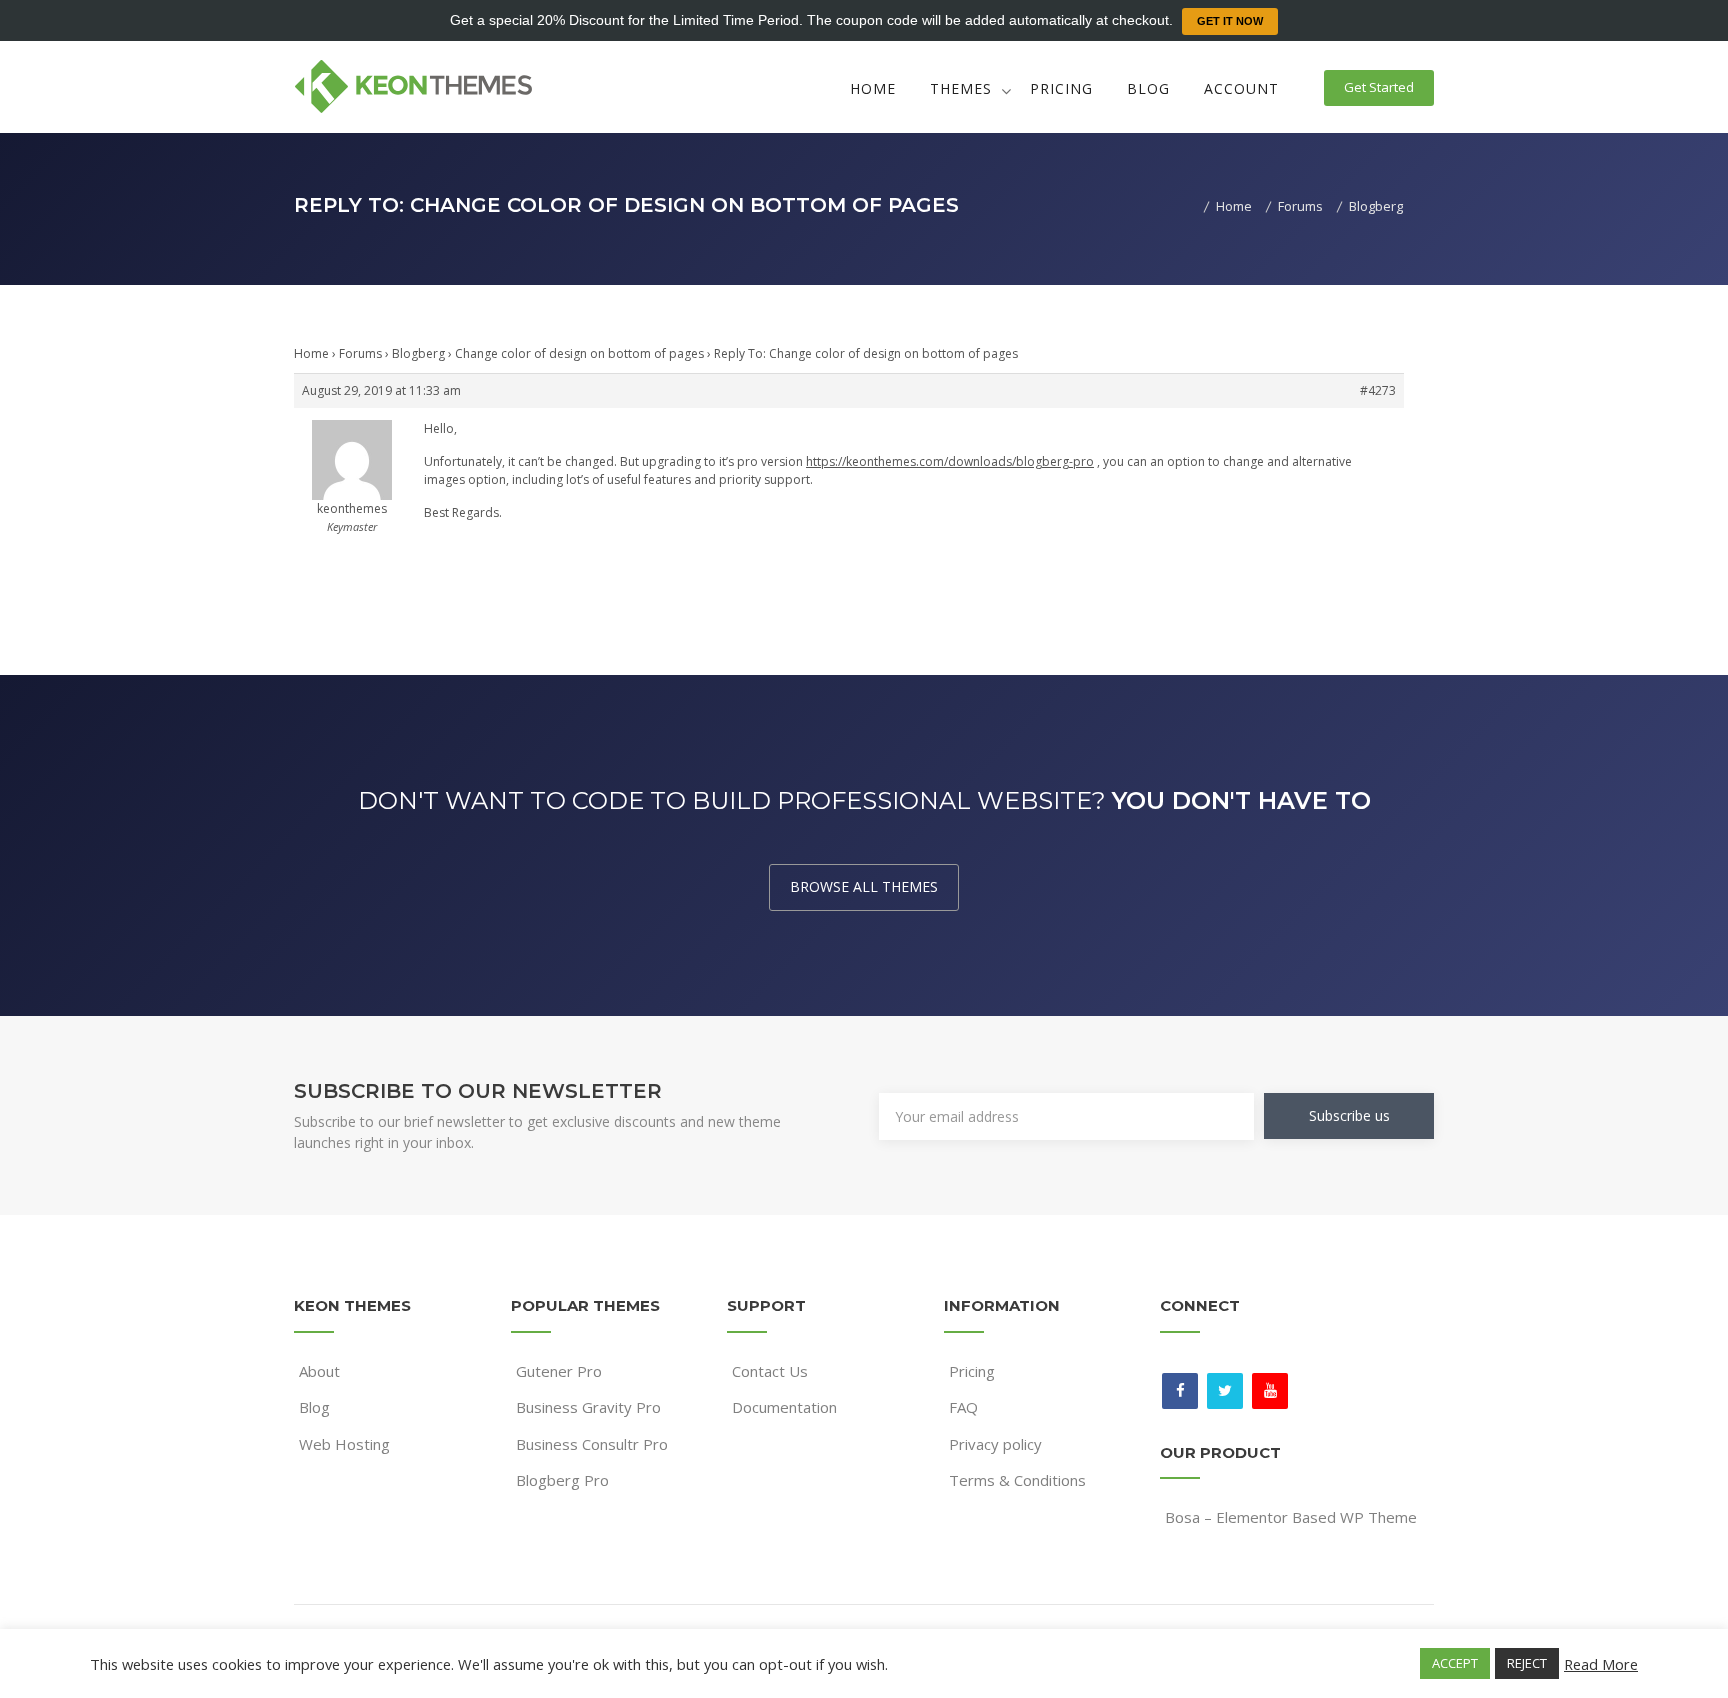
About (319, 1371)
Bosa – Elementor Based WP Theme (1291, 1517)
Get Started (1379, 87)
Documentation (784, 1407)
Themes (961, 88)
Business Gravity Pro (588, 1407)
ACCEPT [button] (1455, 1663)
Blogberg (418, 353)
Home (873, 88)
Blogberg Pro (562, 1480)
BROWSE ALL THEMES (864, 886)
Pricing (1061, 88)
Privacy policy (995, 1444)
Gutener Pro (559, 1371)
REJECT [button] (1527, 1663)
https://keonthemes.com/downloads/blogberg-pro (950, 461)
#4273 (1378, 390)
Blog (1148, 88)
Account (1241, 88)
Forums (360, 353)
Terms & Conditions (1017, 1480)
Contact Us (770, 1371)
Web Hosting (344, 1444)
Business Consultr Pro (592, 1444)
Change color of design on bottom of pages (579, 353)
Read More (1601, 1664)
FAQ (963, 1407)
